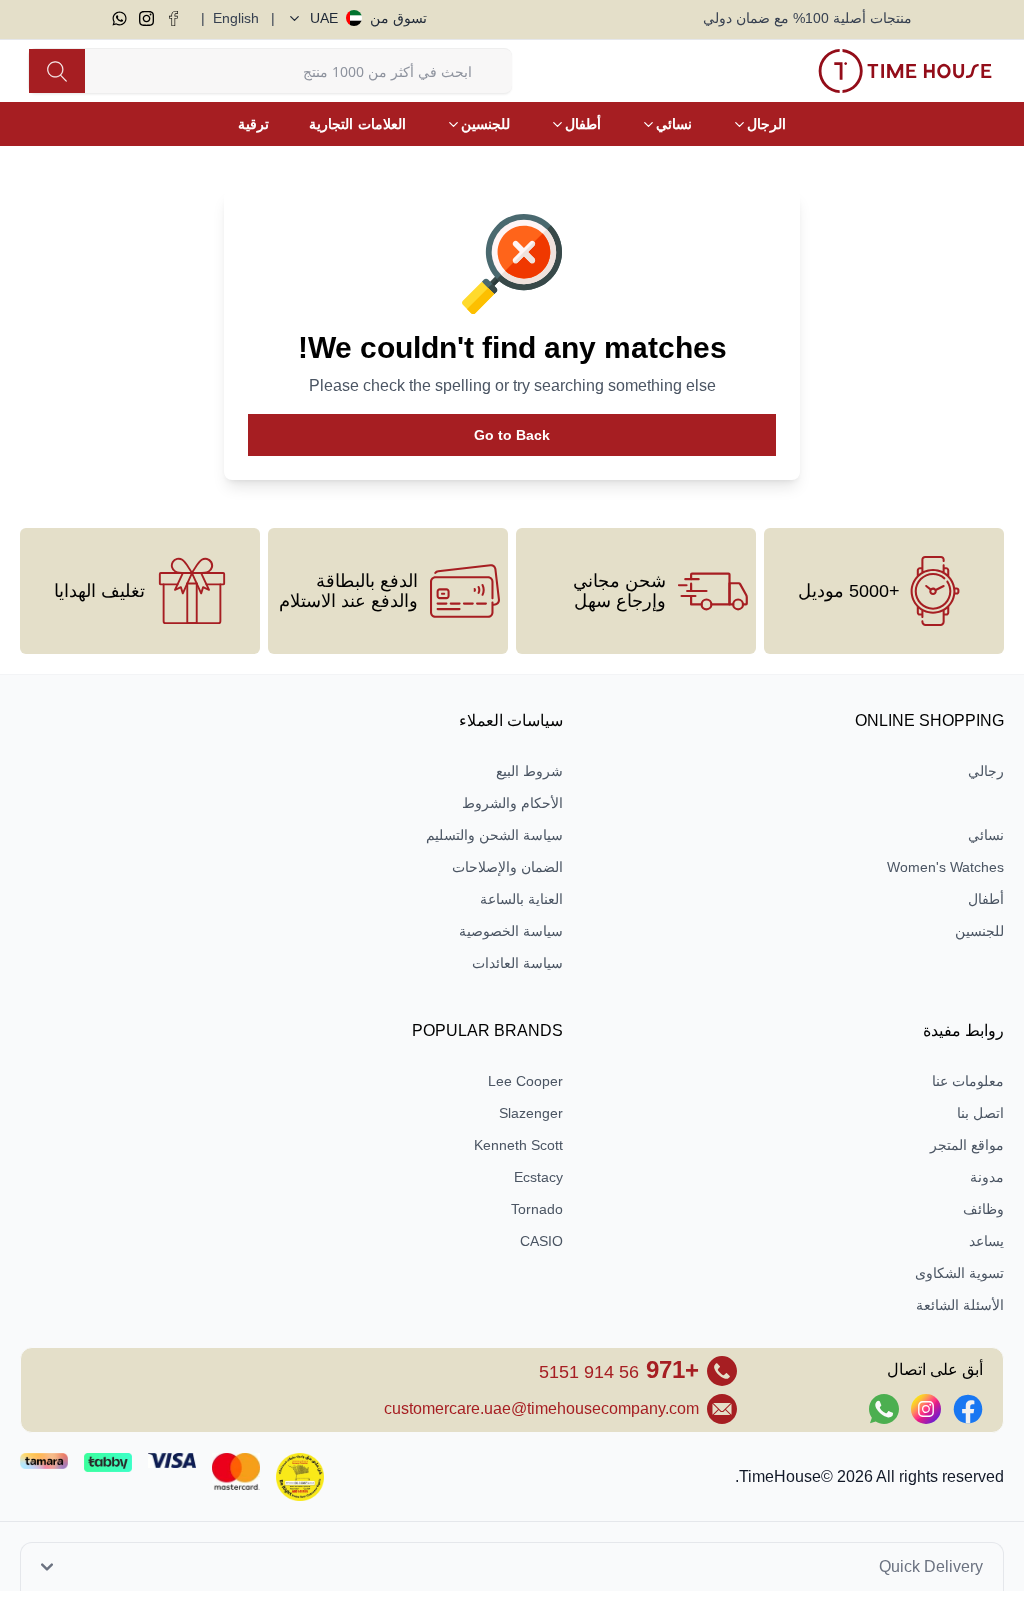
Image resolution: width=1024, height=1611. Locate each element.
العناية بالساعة (521, 899)
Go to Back (512, 435)
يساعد (986, 1241)
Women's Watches (945, 867)
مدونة (987, 1177)
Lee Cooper (525, 1081)
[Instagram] (146, 18)
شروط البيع (529, 771)
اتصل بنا (980, 1113)
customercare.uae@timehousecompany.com (541, 1408)
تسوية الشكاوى (959, 1273)
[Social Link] (968, 1409)
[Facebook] (173, 18)
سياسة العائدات (517, 963)
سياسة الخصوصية (511, 931)
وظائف (983, 1209)
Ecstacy (538, 1177)
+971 (619, 1369)
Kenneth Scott (518, 1145)
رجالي (986, 771)
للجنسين (979, 931)
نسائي (986, 835)
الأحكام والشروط (512, 803)
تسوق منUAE (368, 18)
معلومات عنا (968, 1081)
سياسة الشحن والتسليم (494, 835)
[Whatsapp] (119, 18)
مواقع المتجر (967, 1145)
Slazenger (531, 1113)
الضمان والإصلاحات (507, 867)
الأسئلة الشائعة (960, 1305)
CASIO (541, 1241)
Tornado (537, 1209)
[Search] (57, 71)
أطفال (986, 899)
